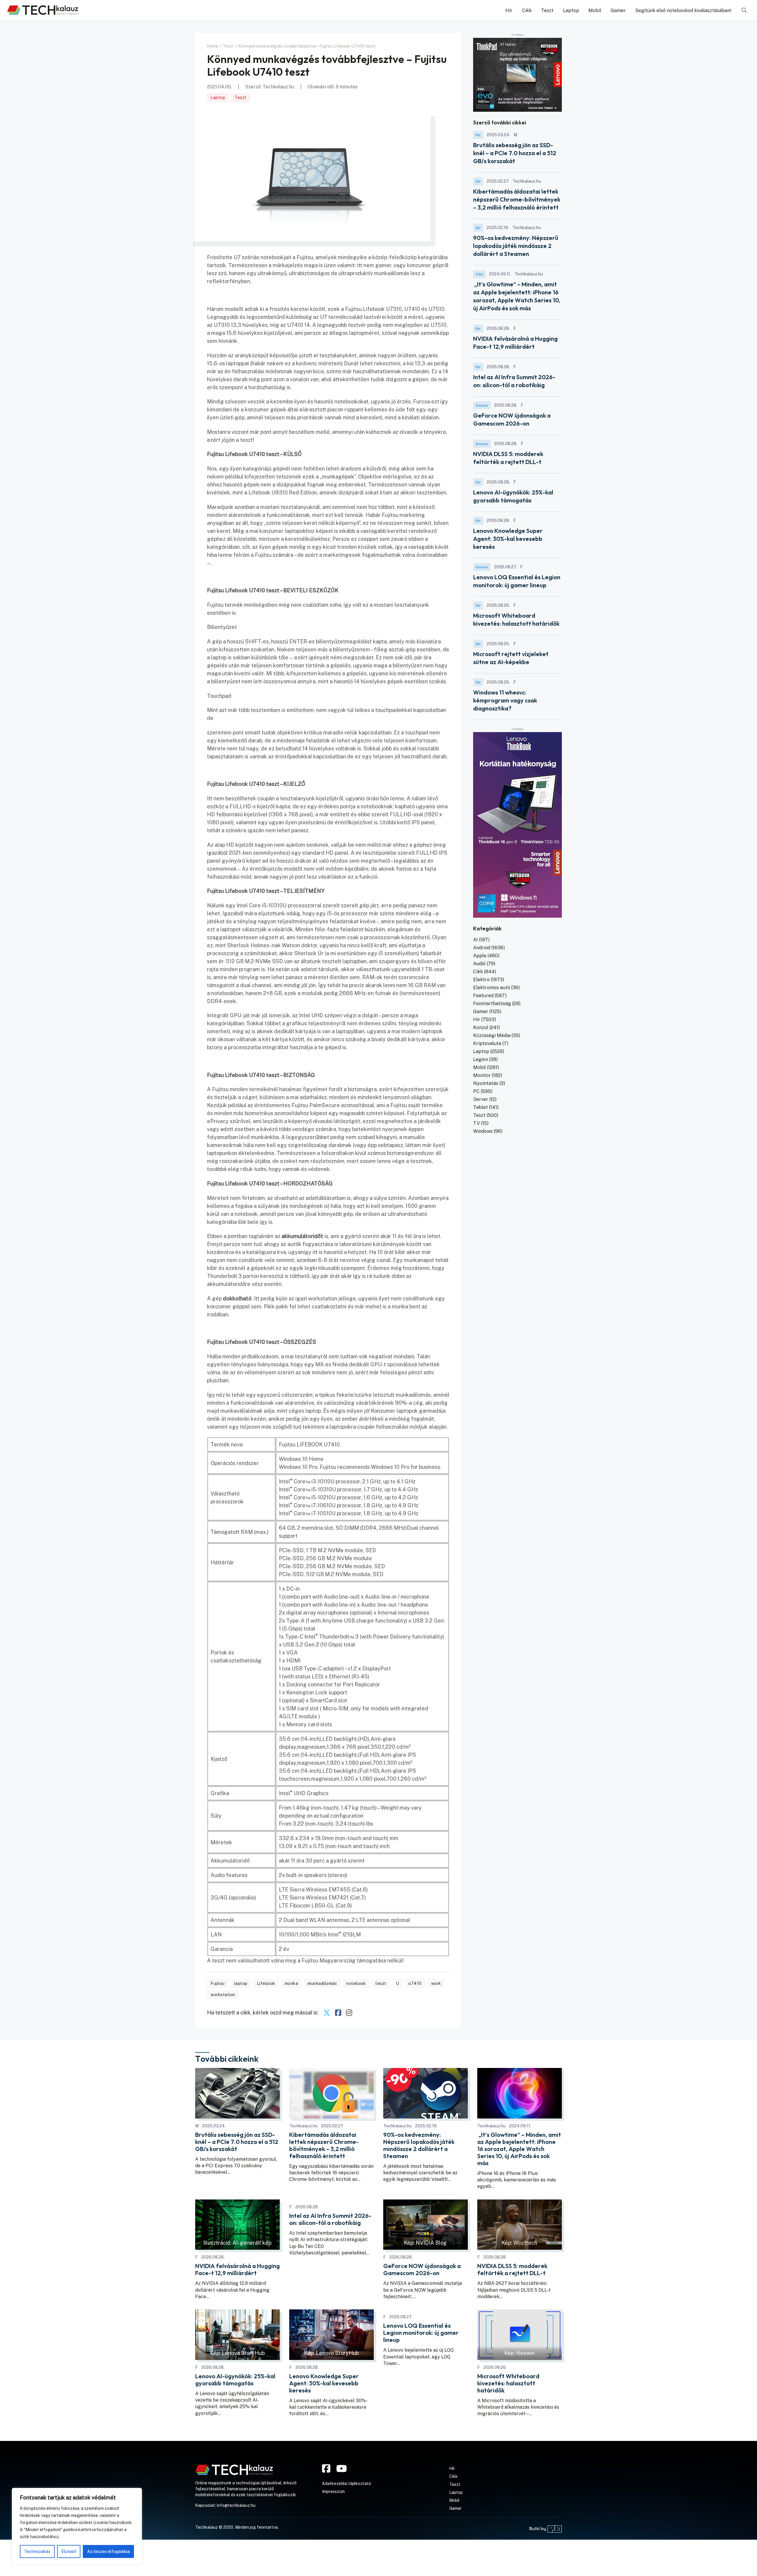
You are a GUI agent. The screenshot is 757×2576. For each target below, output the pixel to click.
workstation (223, 1995)
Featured (483, 996)
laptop (241, 1983)
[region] (77, 2526)
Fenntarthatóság (492, 1004)
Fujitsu (218, 1983)
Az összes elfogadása (109, 2551)
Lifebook (266, 1983)
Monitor (482, 1075)
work (436, 1983)
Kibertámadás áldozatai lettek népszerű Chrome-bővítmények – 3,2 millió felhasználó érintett (517, 199)
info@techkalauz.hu (236, 2505)
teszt (381, 1983)
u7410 (415, 1983)
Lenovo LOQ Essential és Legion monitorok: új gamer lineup (421, 2333)
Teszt (547, 10)
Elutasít (69, 2551)
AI (475, 940)
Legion (481, 1059)
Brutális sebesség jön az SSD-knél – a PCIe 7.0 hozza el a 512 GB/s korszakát (515, 153)
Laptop (571, 10)
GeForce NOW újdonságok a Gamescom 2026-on (422, 2270)
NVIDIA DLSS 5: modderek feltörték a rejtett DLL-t (512, 2270)
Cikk (527, 10)
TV (477, 1123)
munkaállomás (322, 1983)
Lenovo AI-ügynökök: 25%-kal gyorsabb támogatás (235, 2380)
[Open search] (744, 10)
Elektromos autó (492, 988)
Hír (509, 10)
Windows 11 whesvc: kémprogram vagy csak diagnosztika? (505, 700)
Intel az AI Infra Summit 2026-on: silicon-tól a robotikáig (330, 2219)
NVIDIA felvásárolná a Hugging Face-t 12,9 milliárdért (237, 2270)
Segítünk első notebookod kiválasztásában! (683, 10)
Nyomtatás (486, 1083)
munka (292, 1983)
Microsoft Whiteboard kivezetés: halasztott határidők (508, 2383)
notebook (356, 1983)
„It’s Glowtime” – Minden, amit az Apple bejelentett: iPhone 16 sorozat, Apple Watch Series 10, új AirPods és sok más (519, 2149)
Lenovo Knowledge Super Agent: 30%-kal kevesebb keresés (508, 539)
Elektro (481, 980)
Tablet (481, 1107)
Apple (480, 956)
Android (482, 948)
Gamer (618, 10)
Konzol (481, 1027)
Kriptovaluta (487, 1043)
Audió (479, 964)
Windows (483, 1131)
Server (481, 1099)
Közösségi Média (492, 1035)
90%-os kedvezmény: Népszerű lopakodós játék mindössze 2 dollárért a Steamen (516, 246)
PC (476, 1091)
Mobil (595, 10)
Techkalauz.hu (278, 87)
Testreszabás (37, 2551)
